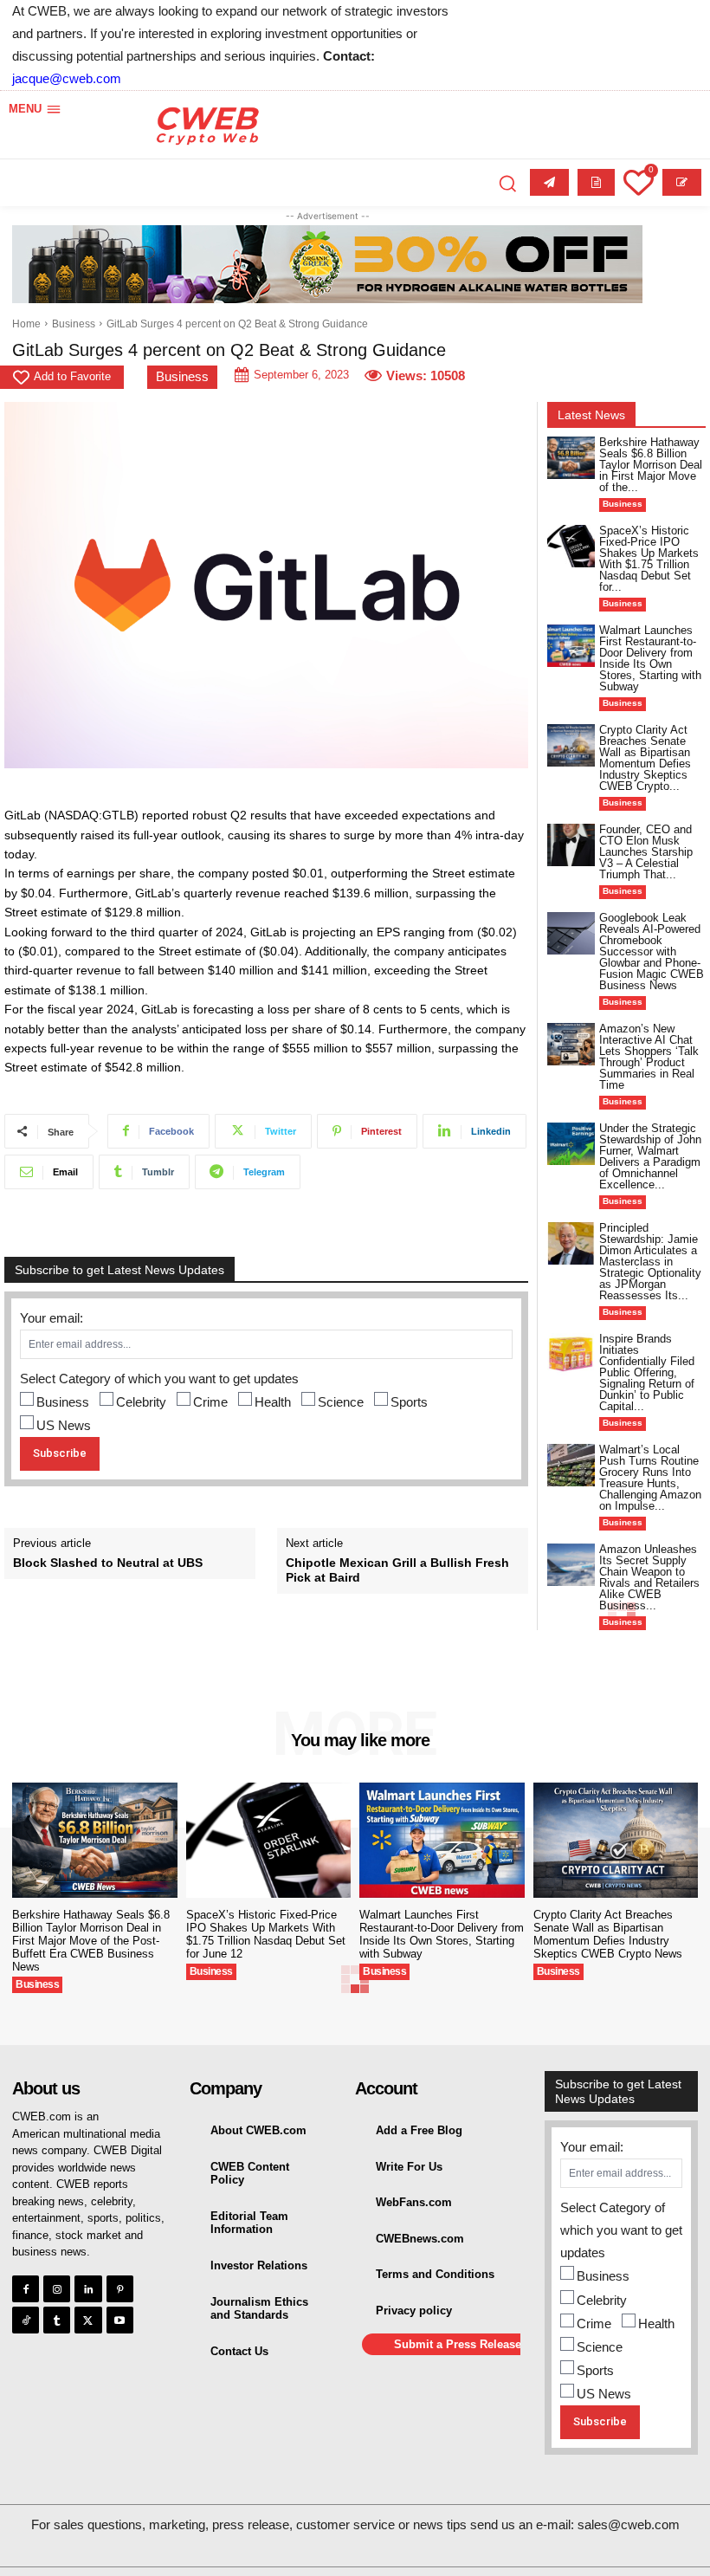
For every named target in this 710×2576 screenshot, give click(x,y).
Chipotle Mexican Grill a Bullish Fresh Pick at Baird (397, 1570)
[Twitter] (88, 2320)
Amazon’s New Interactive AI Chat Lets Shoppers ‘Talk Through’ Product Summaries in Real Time (649, 1057)
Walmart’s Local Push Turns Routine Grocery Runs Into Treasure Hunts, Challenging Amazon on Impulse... (650, 1478)
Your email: (52, 1318)
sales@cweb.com (629, 2524)
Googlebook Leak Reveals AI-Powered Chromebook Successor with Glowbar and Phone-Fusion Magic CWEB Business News (652, 951)
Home (26, 324)
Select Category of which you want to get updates (159, 1379)
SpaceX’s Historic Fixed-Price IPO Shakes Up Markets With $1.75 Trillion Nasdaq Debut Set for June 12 (266, 1934)
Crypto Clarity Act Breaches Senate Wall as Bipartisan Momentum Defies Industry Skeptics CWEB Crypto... (645, 758)
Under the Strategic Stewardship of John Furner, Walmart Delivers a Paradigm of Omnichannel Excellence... (650, 1156)
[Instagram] (57, 2289)
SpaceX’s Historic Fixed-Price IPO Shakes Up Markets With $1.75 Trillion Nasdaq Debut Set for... (649, 559)
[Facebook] (26, 2289)
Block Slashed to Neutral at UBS (108, 1563)
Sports (409, 1402)
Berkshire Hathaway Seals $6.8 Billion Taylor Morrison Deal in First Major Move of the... (651, 465)
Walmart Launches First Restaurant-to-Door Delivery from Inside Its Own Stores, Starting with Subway (650, 658)
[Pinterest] (120, 2289)
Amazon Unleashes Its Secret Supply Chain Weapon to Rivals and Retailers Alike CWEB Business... (649, 1577)
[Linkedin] (88, 2289)
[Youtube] (120, 2320)
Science (341, 1402)
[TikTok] (26, 2320)
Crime (210, 1402)
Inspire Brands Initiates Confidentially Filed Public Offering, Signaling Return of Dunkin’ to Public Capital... (647, 1372)
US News (64, 1425)
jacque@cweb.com (67, 78)
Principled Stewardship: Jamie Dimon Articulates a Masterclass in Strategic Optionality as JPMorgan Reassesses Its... (650, 1262)
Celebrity (141, 1402)
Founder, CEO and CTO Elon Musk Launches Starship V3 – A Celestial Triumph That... (646, 852)
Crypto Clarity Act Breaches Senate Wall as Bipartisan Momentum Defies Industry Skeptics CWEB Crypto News (608, 1934)
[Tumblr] (57, 2320)
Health (273, 1402)
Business (74, 324)
